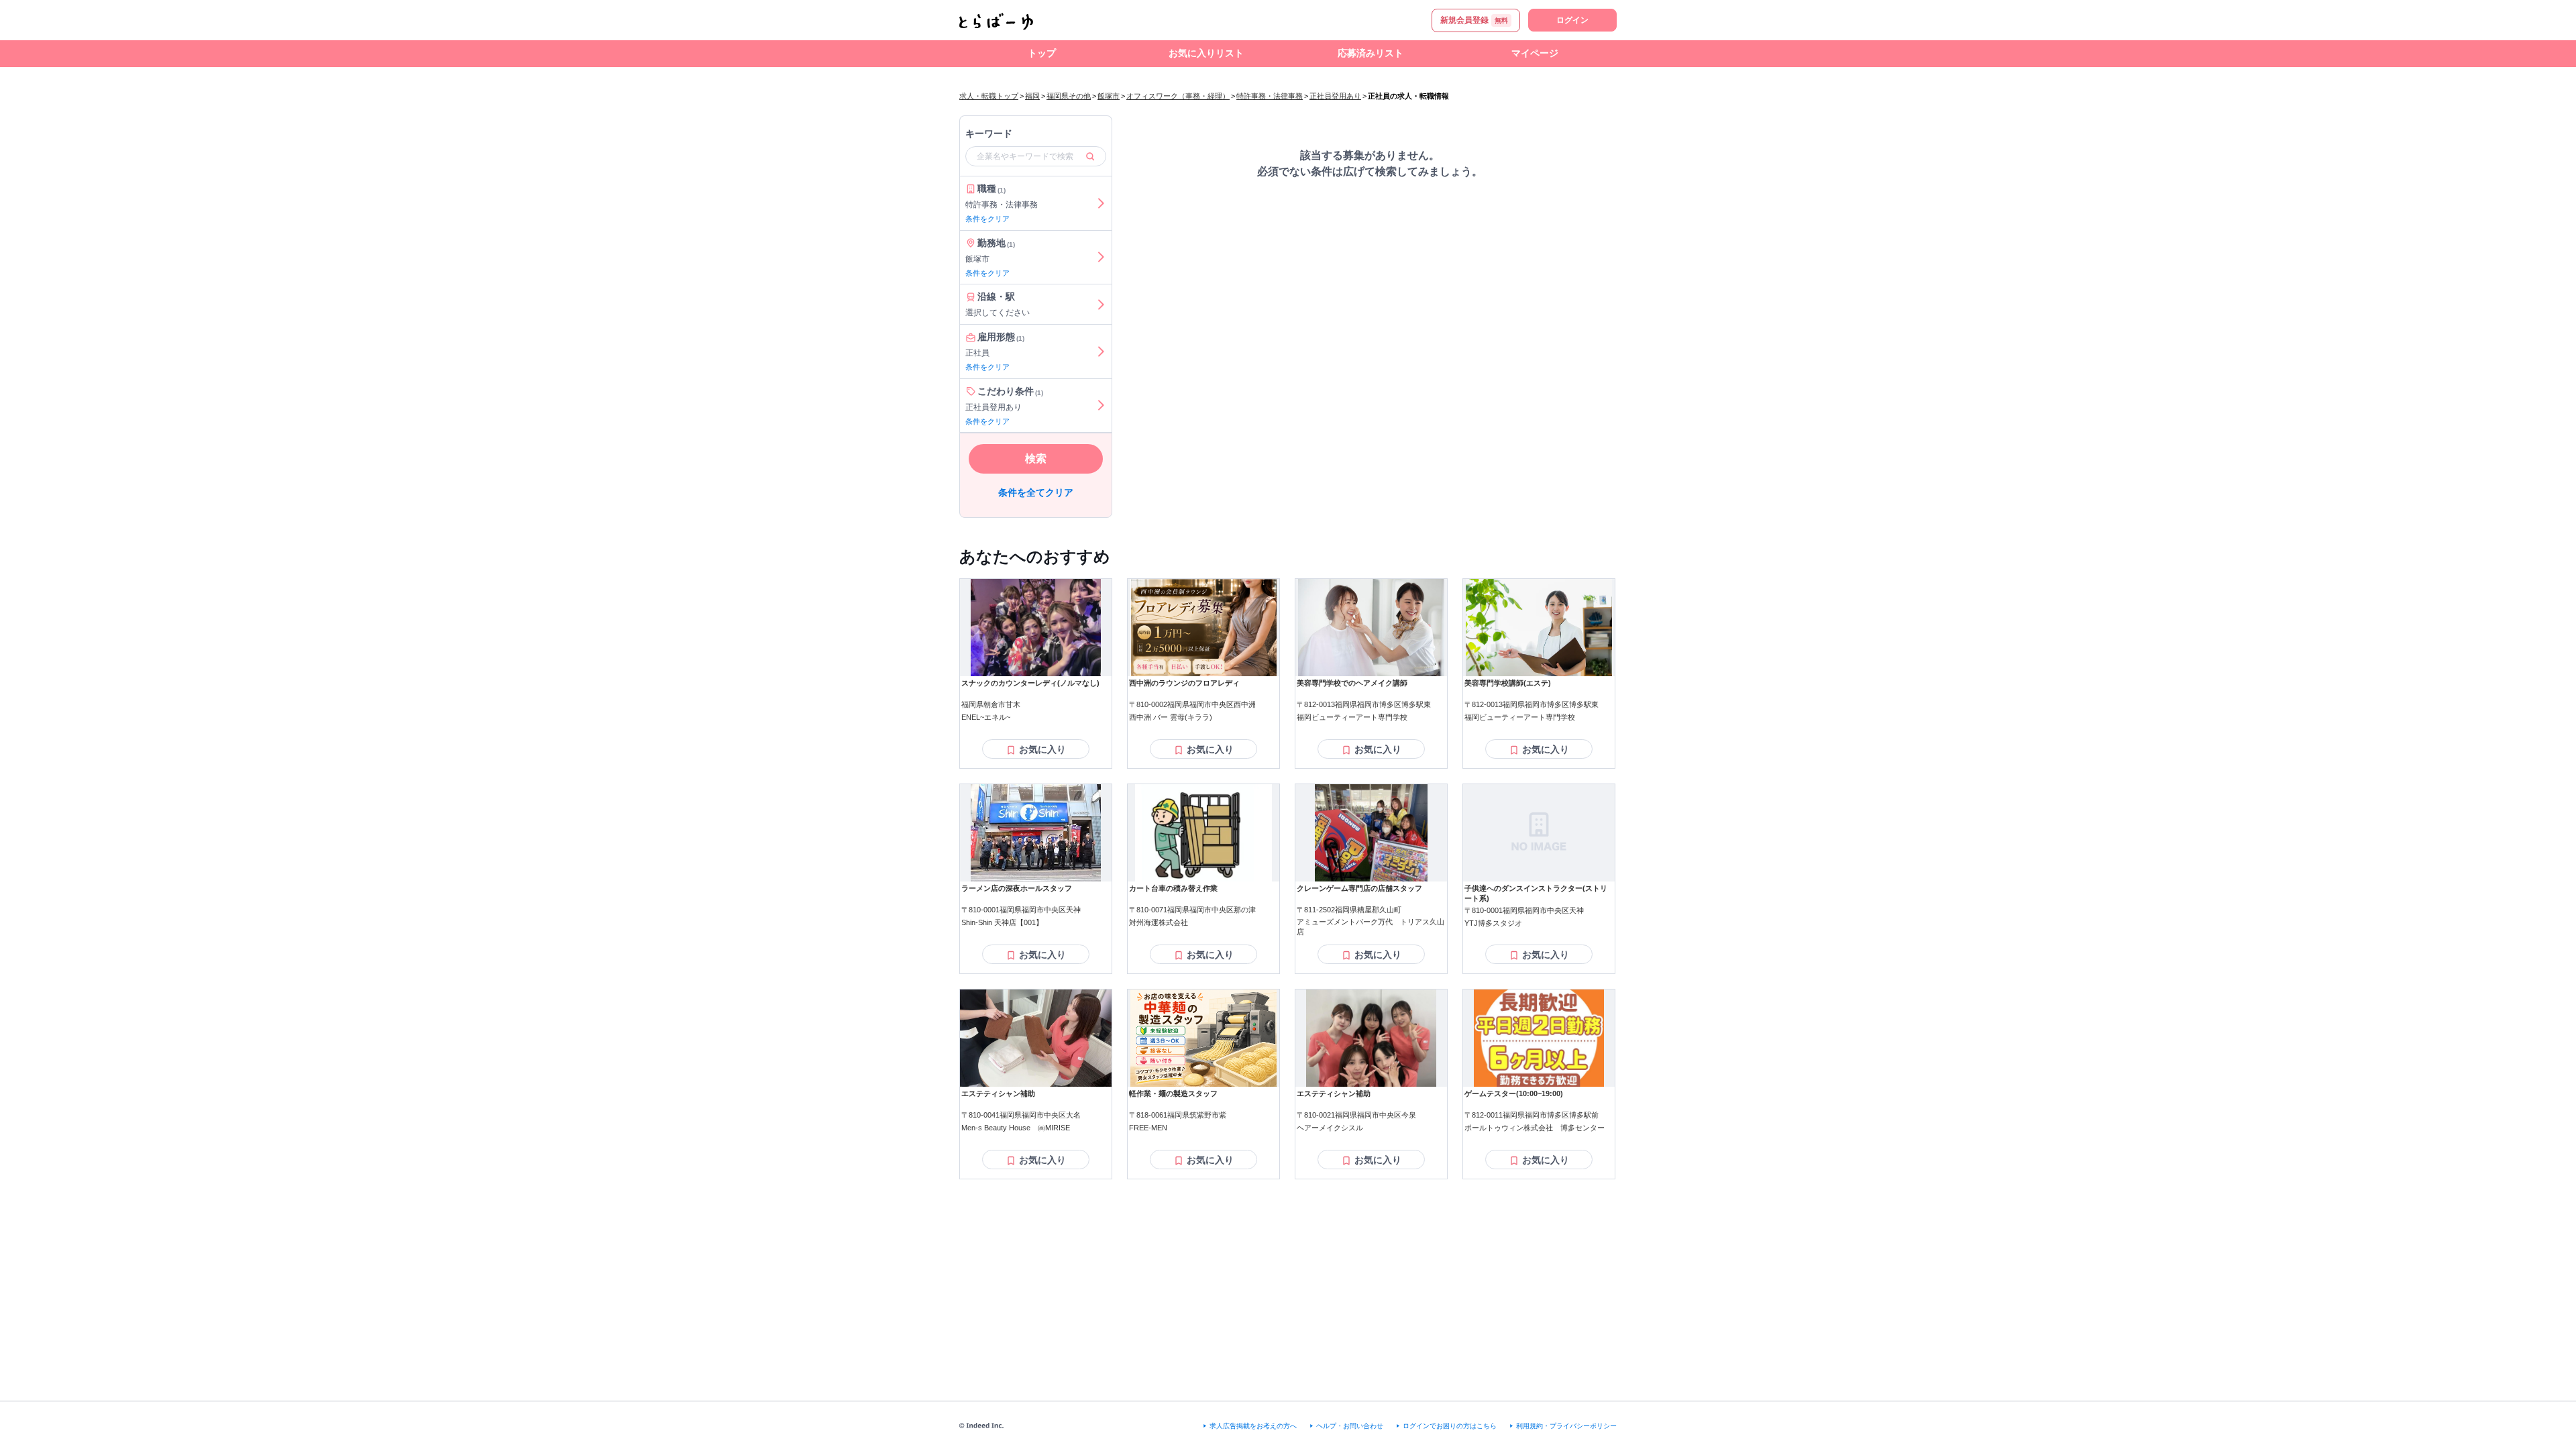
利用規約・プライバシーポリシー (1566, 1426)
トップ (1042, 53)
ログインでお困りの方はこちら (1450, 1426)
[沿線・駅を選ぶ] (1101, 304)
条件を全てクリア (1036, 492)
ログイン (1572, 20)
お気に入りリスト (1206, 53)
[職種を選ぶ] (1101, 203)
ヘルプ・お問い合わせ (1350, 1426)
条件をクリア (987, 219)
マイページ (1535, 53)
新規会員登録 (1474, 20)
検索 (1036, 459)
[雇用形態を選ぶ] (1101, 352)
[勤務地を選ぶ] (1101, 258)
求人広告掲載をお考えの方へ (1253, 1426)
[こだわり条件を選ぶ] (1101, 406)
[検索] (1090, 156)
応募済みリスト (1371, 53)
